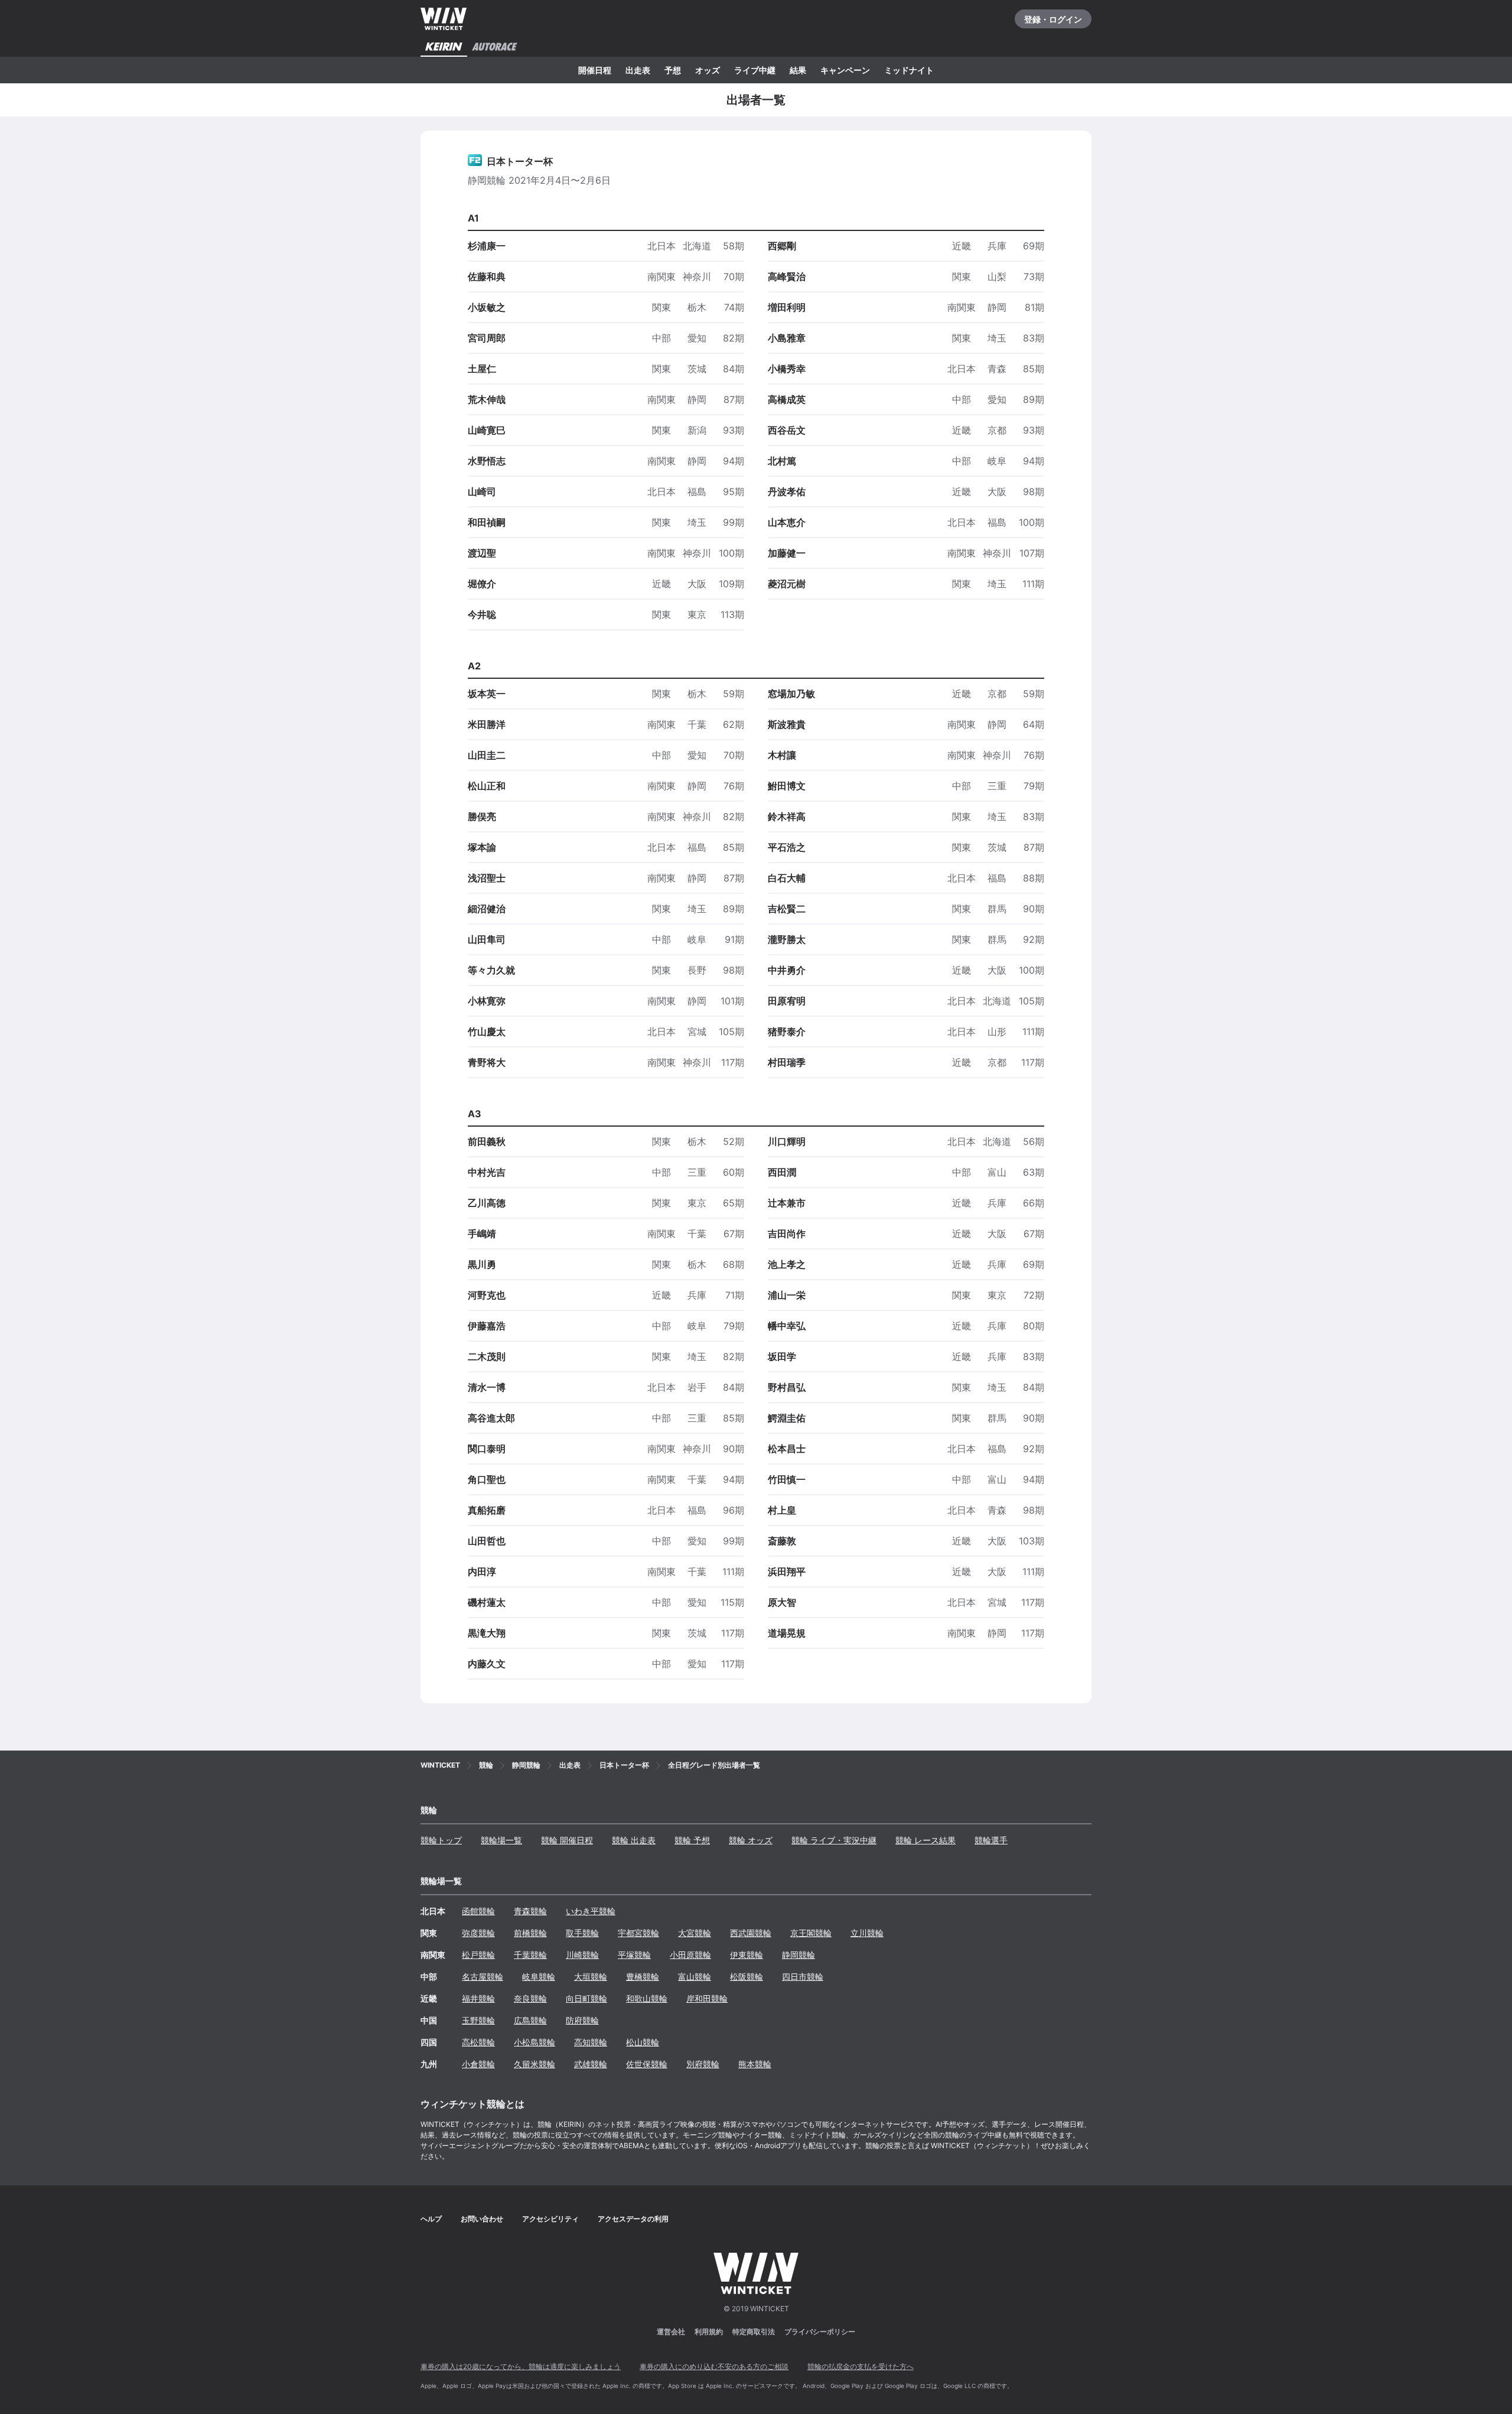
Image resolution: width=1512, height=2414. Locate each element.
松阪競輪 (747, 1977)
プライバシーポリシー (820, 2332)
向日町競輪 (586, 1998)
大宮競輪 (695, 1933)
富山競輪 (695, 1977)
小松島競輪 (535, 2042)
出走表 (638, 70)
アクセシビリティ (550, 2219)
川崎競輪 (582, 1955)
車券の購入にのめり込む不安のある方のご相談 (714, 2366)
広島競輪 (530, 2020)
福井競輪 (478, 1998)
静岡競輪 (799, 1955)
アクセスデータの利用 (633, 2219)
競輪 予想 (692, 1840)
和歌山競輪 (647, 1998)
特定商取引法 (754, 2332)
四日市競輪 (803, 1977)
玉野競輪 (478, 2020)
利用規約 (709, 2332)
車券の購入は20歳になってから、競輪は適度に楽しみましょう (521, 2366)
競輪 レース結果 (926, 1840)
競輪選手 (991, 1840)
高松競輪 (478, 2042)
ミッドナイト (909, 70)
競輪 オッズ (751, 1840)
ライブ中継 (755, 70)
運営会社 (671, 2332)
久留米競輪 (535, 2064)
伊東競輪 (747, 1955)
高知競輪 (591, 2042)
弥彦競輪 (478, 1933)
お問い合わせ (482, 2219)
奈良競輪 (530, 1998)
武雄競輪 (591, 2064)
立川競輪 (867, 1933)
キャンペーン (845, 70)
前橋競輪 (530, 1933)
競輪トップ (441, 1840)
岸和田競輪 (707, 1998)
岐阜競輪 (539, 1977)
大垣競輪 (591, 1977)
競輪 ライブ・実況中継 (834, 1840)
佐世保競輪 (647, 2064)
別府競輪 (703, 2064)
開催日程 (595, 70)
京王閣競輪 (811, 1933)
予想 (673, 70)
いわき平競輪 (591, 1911)
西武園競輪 (751, 1933)
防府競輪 (582, 2020)
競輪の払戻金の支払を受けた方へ (861, 2366)
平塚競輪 (634, 1955)
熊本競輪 (755, 2064)
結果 (798, 70)
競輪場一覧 (501, 1840)
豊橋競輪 (643, 1977)
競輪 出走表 (634, 1840)
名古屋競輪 (483, 1977)
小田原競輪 (690, 1955)
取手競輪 (582, 1933)
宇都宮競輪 (638, 1933)
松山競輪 (643, 2042)
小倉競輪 (478, 2064)
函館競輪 (478, 1911)
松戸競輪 (478, 1955)
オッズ (708, 70)
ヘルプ (431, 2219)
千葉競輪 (530, 1955)
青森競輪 (530, 1911)
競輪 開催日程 (567, 1840)
